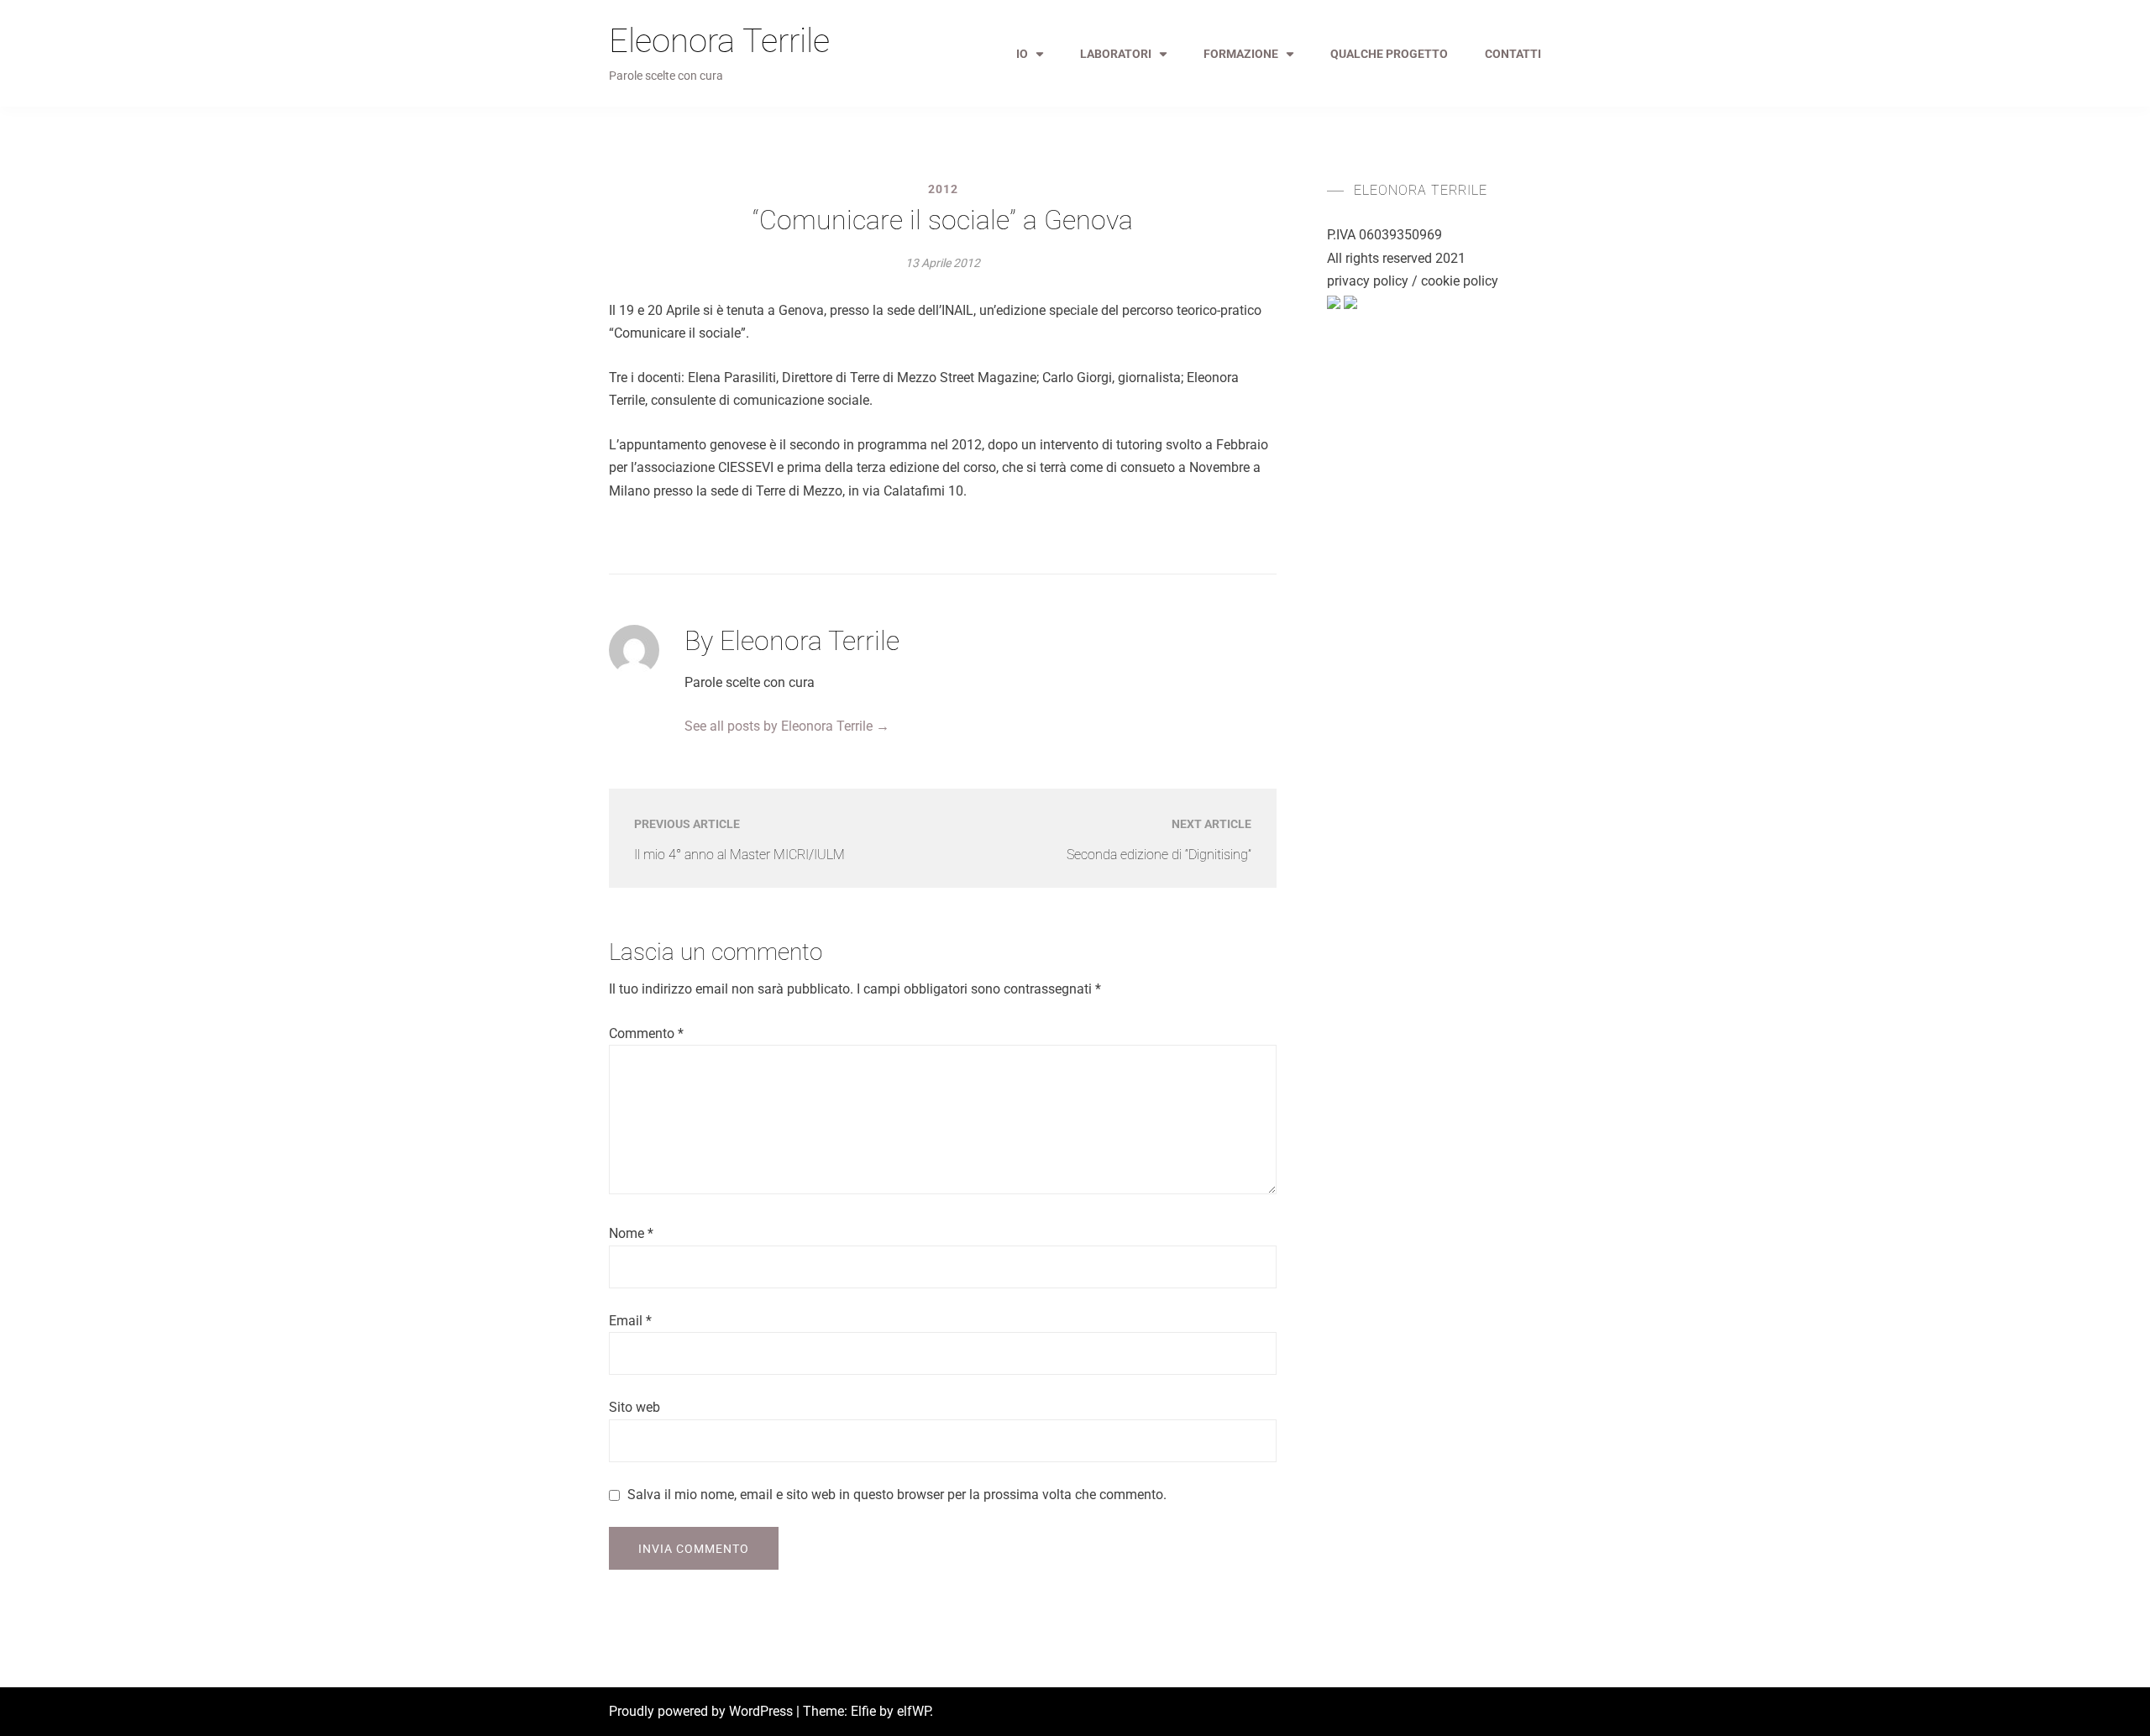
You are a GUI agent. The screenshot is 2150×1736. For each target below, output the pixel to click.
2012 (943, 189)
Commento (646, 1033)
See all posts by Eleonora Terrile (787, 726)
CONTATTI (1513, 54)
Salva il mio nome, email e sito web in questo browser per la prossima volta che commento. (897, 1495)
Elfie (863, 1711)
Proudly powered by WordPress (703, 1711)
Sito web (635, 1407)
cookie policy (1460, 281)
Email (630, 1321)
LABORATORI (1116, 54)
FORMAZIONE (1241, 54)
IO (1022, 54)
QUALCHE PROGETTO (1389, 54)
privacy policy (1368, 281)
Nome (631, 1233)
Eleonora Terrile (719, 41)
